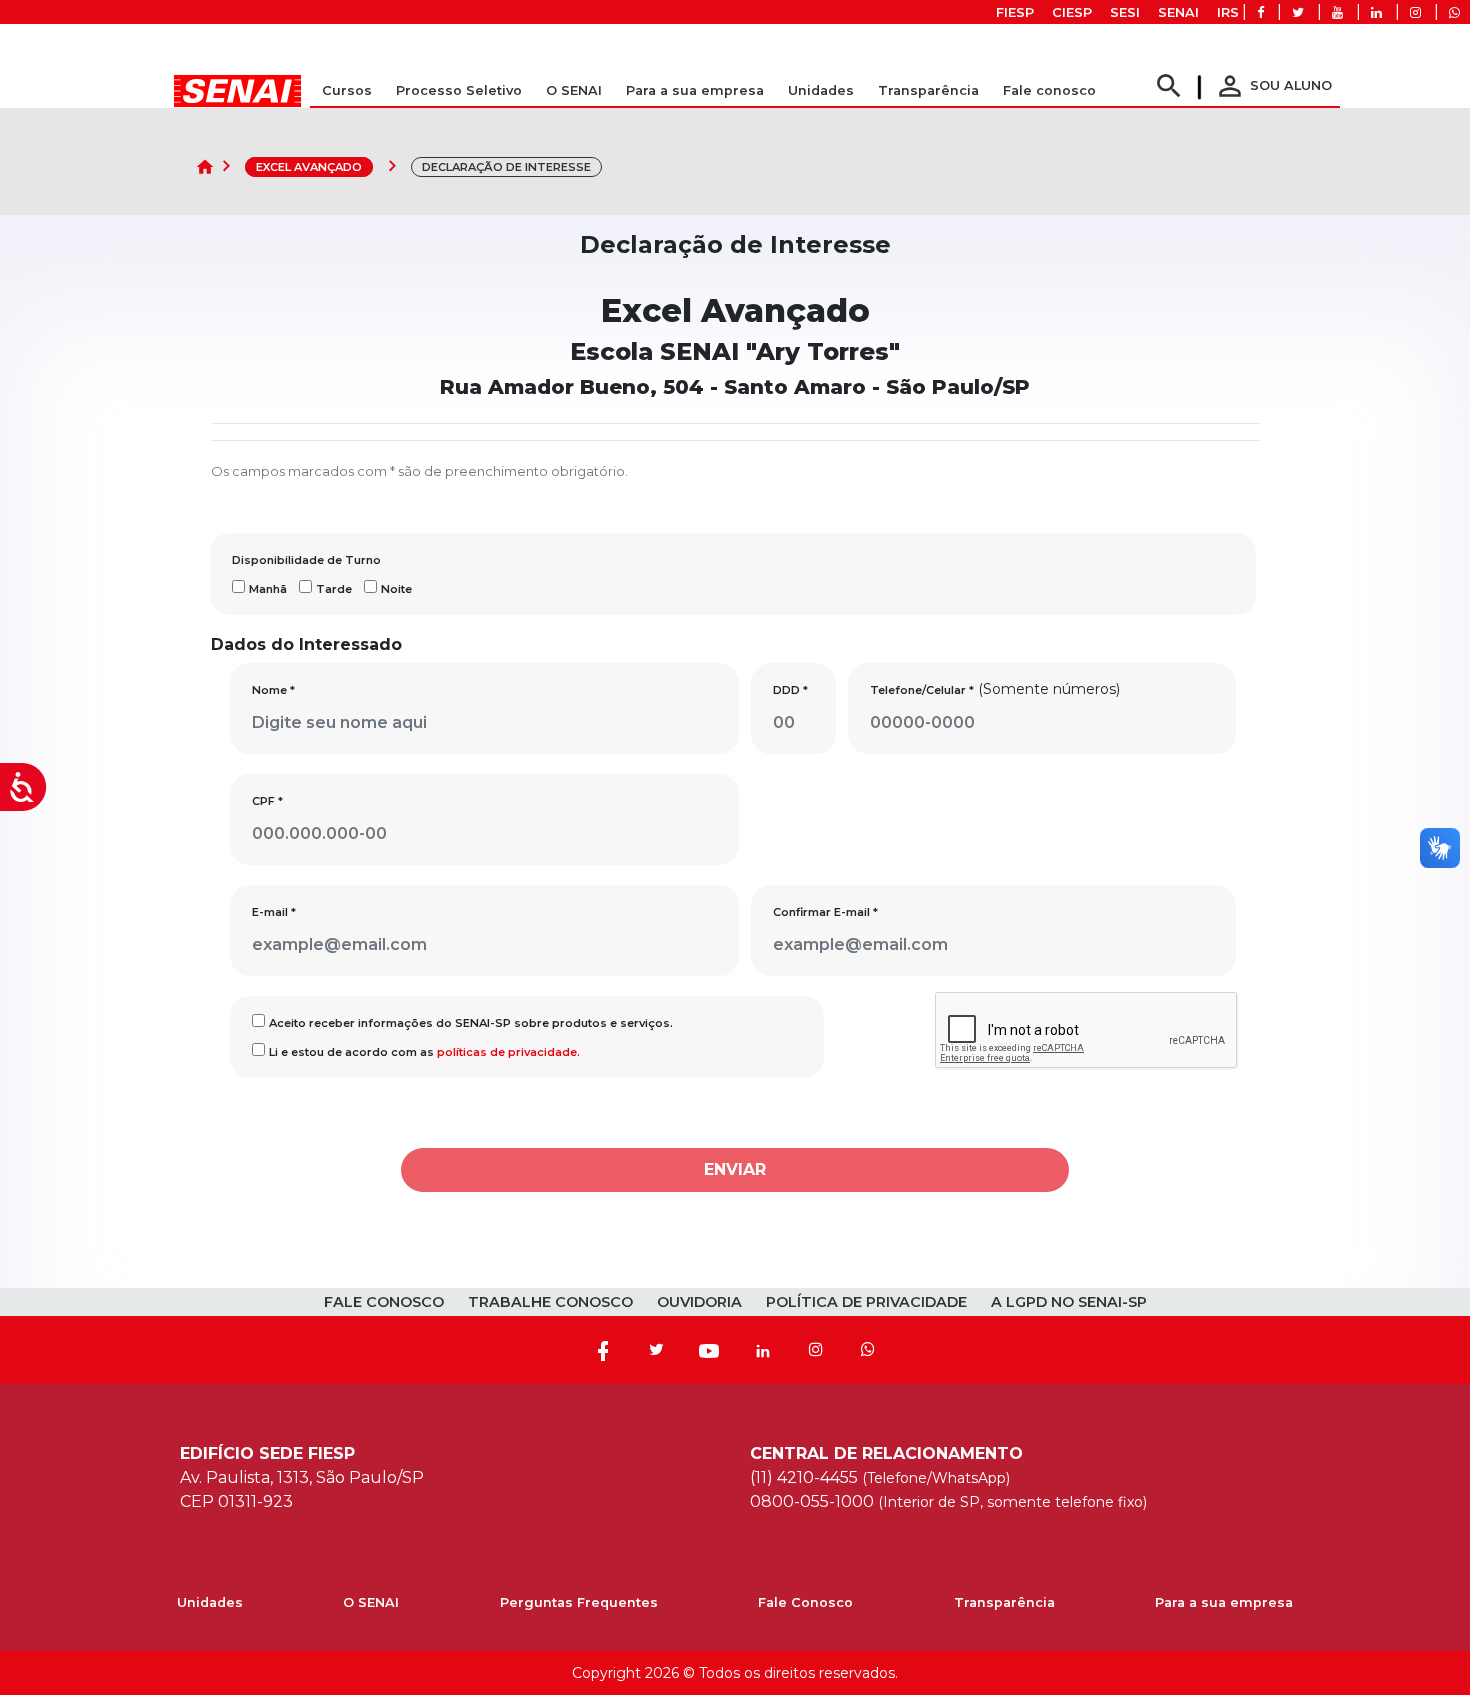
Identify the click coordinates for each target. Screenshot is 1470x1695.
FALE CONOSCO (384, 1302)
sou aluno (1273, 85)
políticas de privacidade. (508, 1052)
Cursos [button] (347, 90)
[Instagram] (816, 1350)
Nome (273, 690)
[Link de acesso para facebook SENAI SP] (1260, 12)
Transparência (1004, 1602)
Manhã (268, 589)
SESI (1125, 12)
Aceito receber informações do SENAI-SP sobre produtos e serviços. (471, 1023)
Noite (396, 589)
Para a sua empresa (1224, 1602)
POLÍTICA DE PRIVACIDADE (866, 1302)
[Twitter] (656, 1350)
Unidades (821, 90)
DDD (790, 690)
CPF (267, 801)
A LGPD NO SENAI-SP (1069, 1302)
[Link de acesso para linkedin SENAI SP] (1376, 12)
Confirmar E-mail (825, 912)
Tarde (334, 589)
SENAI (1178, 12)
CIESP (1072, 12)
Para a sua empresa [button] (695, 90)
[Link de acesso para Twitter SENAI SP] (1298, 12)
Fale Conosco (805, 1602)
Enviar (735, 1169)
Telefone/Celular (922, 690)
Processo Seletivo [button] (459, 90)
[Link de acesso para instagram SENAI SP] (1415, 12)
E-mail (274, 912)
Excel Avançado (309, 167)
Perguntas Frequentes (579, 1602)
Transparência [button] (928, 90)
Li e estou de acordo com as (424, 1052)
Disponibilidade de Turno (306, 560)
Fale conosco (1049, 90)
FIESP (1015, 12)
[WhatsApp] (868, 1350)
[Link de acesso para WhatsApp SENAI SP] (1454, 12)
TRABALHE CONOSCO (550, 1302)
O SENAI (371, 1602)
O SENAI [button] (574, 90)
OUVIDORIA (699, 1302)
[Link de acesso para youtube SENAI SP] (1337, 12)
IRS (1228, 12)
